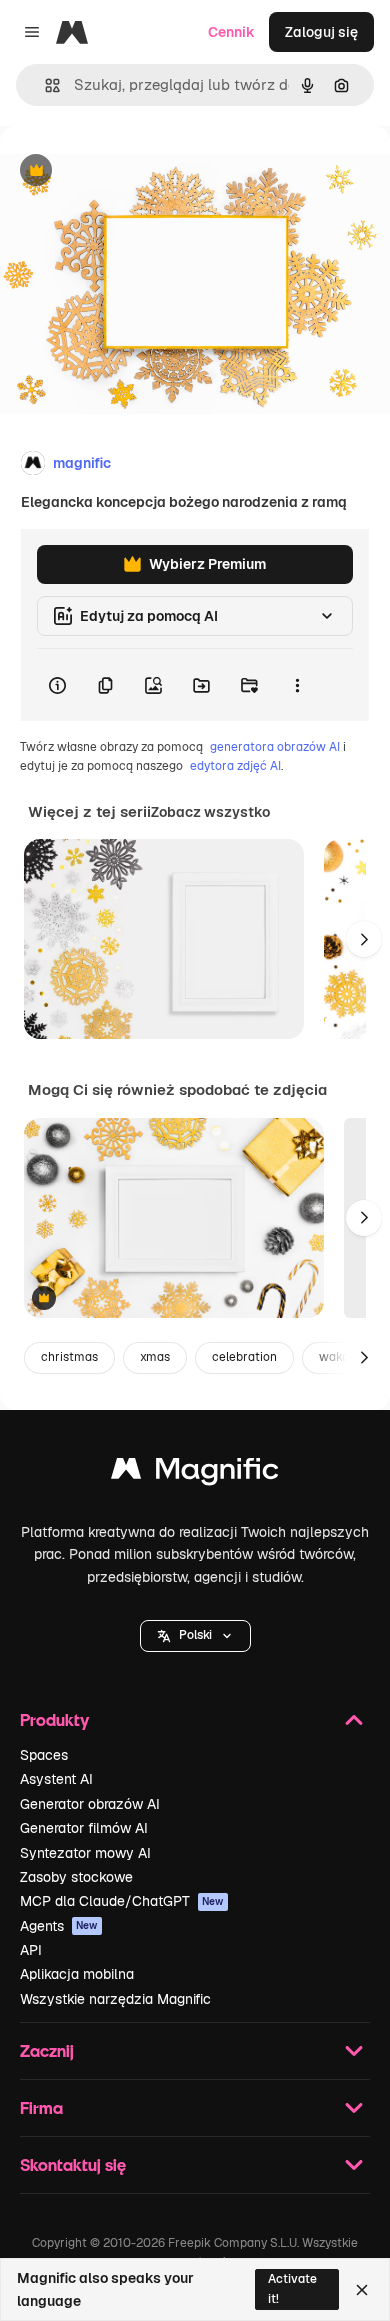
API (31, 1950)
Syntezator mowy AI (85, 1853)
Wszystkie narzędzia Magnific (115, 1999)
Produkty (54, 1719)
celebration (244, 1357)
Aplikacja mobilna (77, 1974)
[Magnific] (195, 1473)
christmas (69, 1357)
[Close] (362, 2290)
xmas (155, 1357)
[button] (195, 1636)
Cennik (231, 32)
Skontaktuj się (73, 2164)
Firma (41, 2107)
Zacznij (47, 2050)
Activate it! (292, 2288)
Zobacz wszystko (210, 812)
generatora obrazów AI (275, 747)
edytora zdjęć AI (235, 766)
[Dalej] (364, 939)
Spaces (44, 1755)
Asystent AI (56, 1779)
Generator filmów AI (84, 1828)
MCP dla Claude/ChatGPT (122, 1901)
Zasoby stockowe (76, 1877)
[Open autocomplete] (44, 85)
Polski (195, 1635)
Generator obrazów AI (90, 1804)
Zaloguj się (321, 32)
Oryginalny (138, 171)
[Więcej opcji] (297, 685)
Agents (59, 1926)
